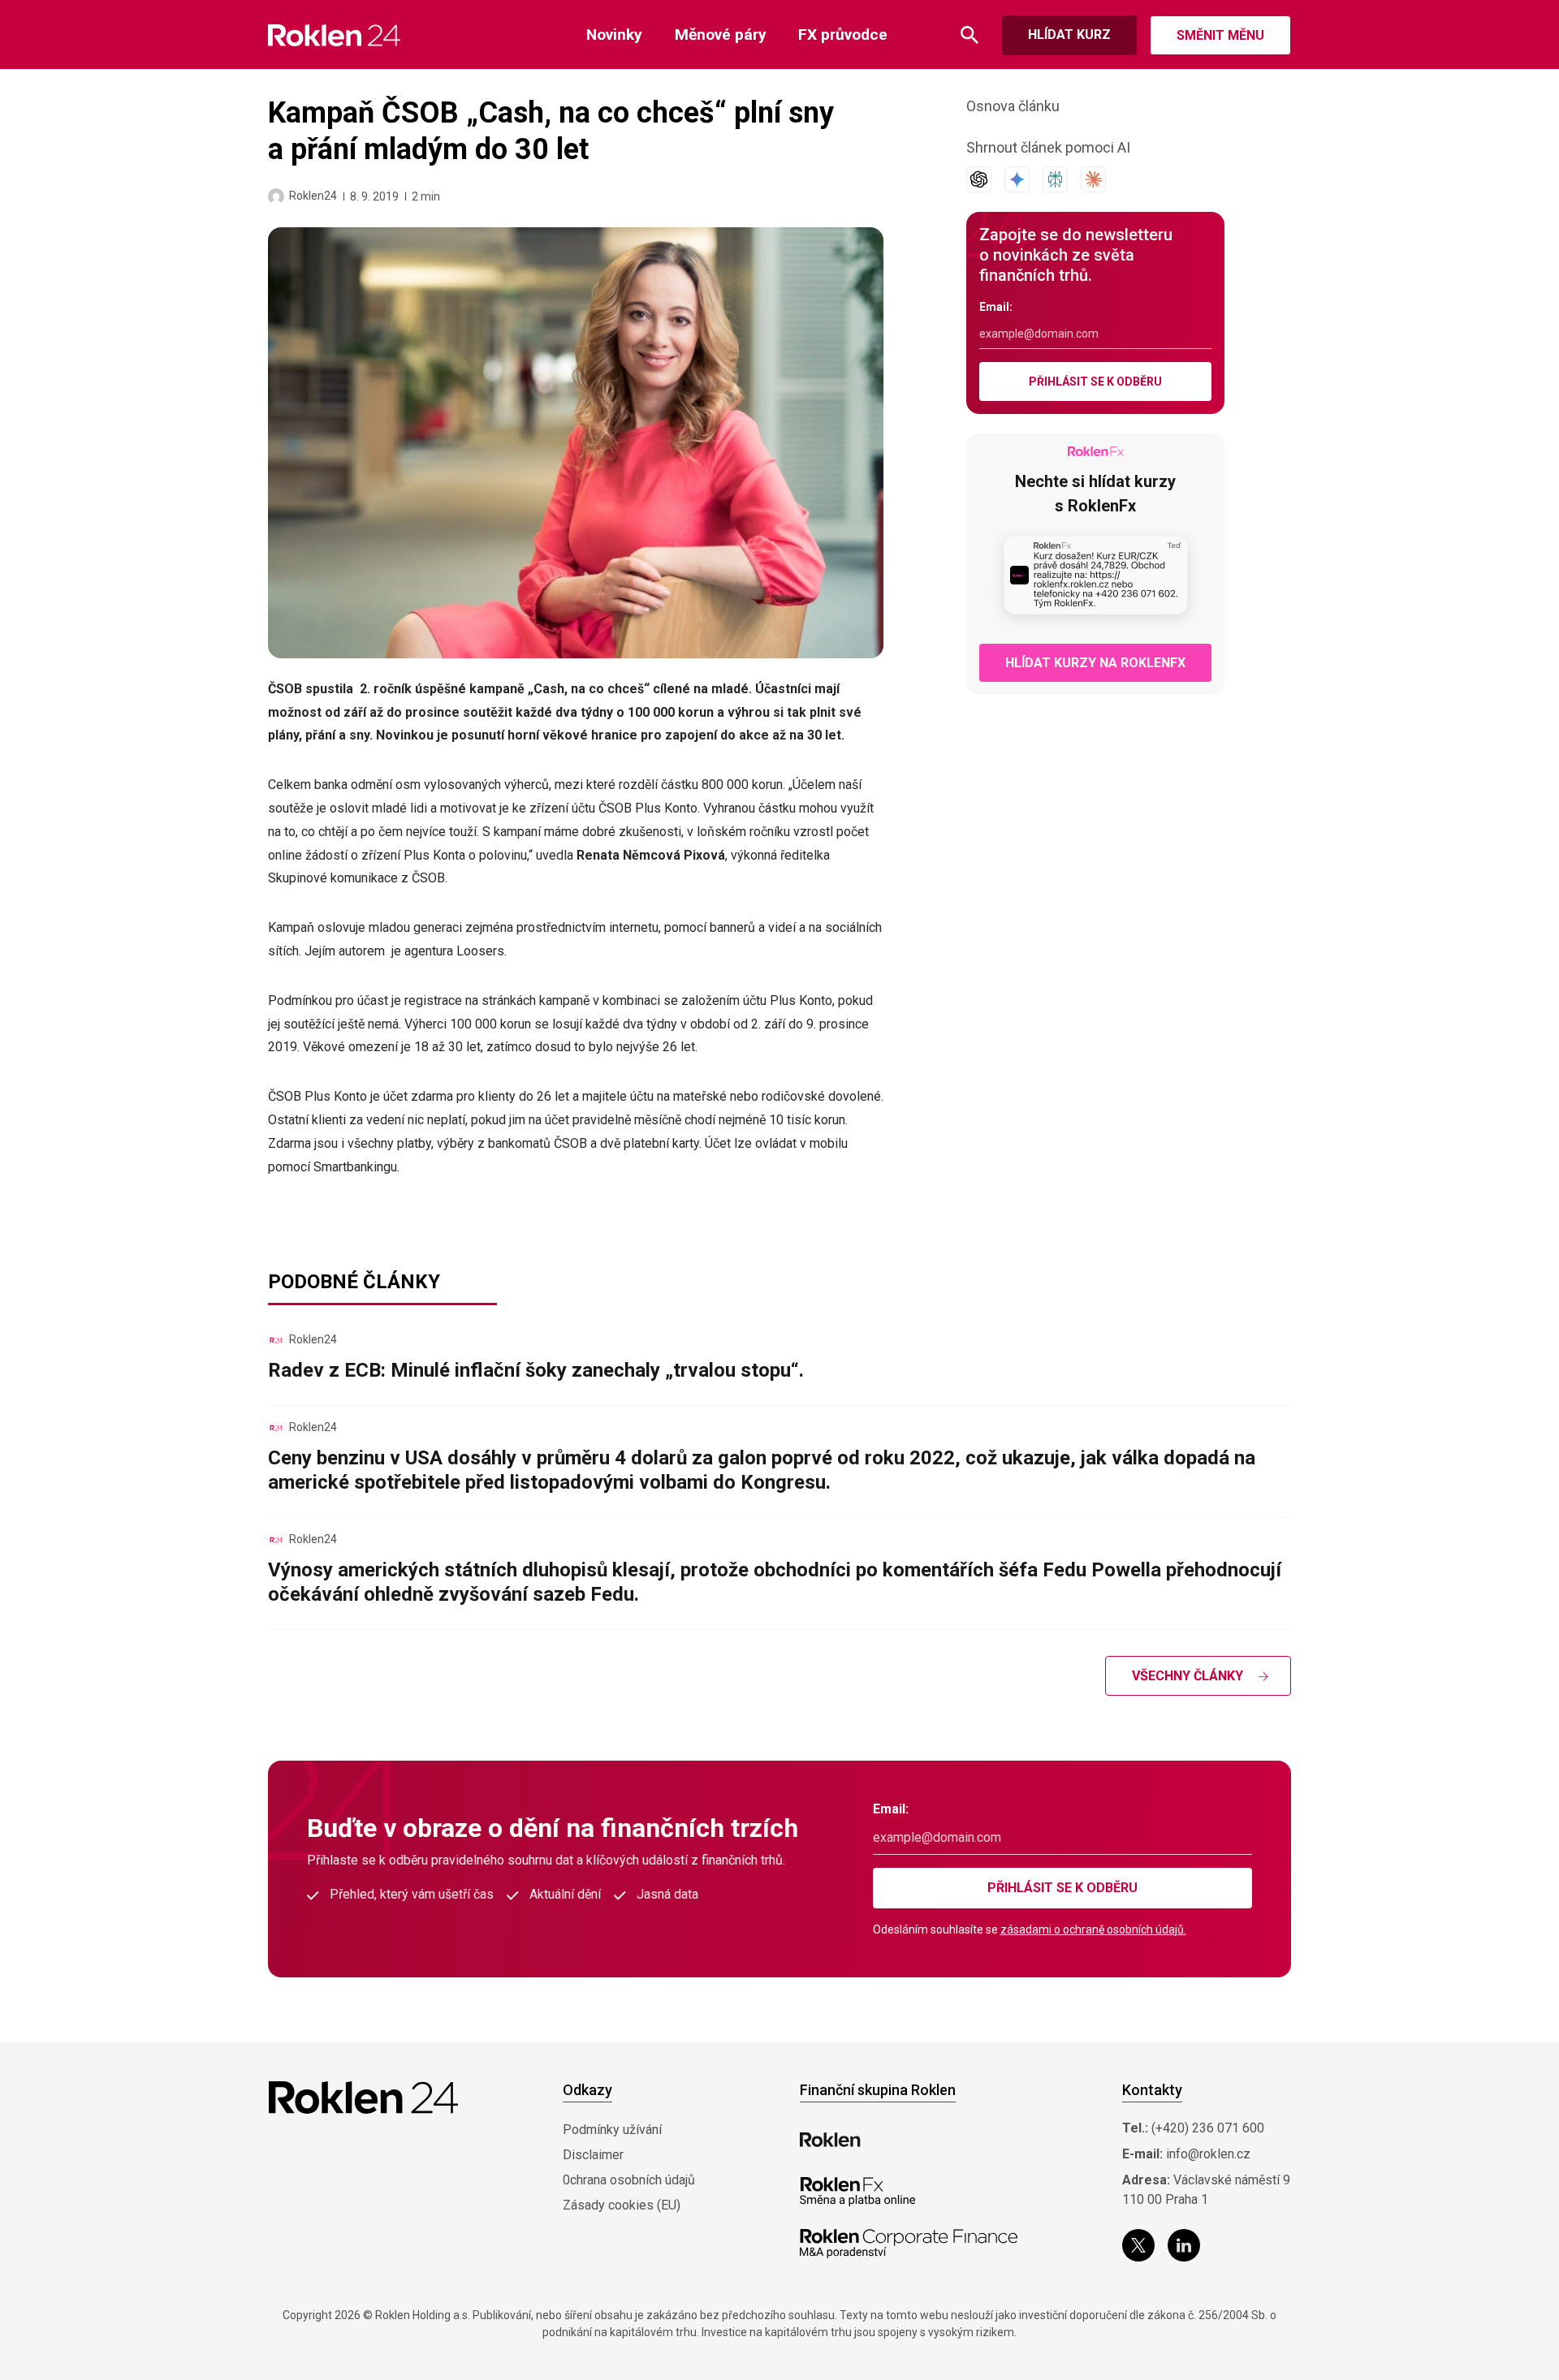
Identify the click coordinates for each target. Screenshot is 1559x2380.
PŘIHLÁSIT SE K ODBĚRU (1095, 382)
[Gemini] (1017, 179)
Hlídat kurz (1069, 34)
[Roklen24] (276, 196)
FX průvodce (843, 34)
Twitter (1138, 2245)
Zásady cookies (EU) (622, 2205)
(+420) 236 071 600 (1208, 2128)
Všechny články (1188, 1676)
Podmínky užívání (612, 2130)
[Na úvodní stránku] (334, 35)
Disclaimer (593, 2155)
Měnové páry (721, 34)
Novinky (614, 34)
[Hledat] (970, 35)
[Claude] (1093, 179)
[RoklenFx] (857, 2192)
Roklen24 (313, 196)
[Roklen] (830, 2140)
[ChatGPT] (979, 179)
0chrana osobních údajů (629, 2180)
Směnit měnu (1220, 35)
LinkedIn (1184, 2245)
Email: (996, 307)
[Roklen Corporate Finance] (909, 2244)
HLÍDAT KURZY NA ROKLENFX (1095, 663)
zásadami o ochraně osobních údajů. (1093, 1929)
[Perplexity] (1055, 179)
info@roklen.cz (1208, 2154)
